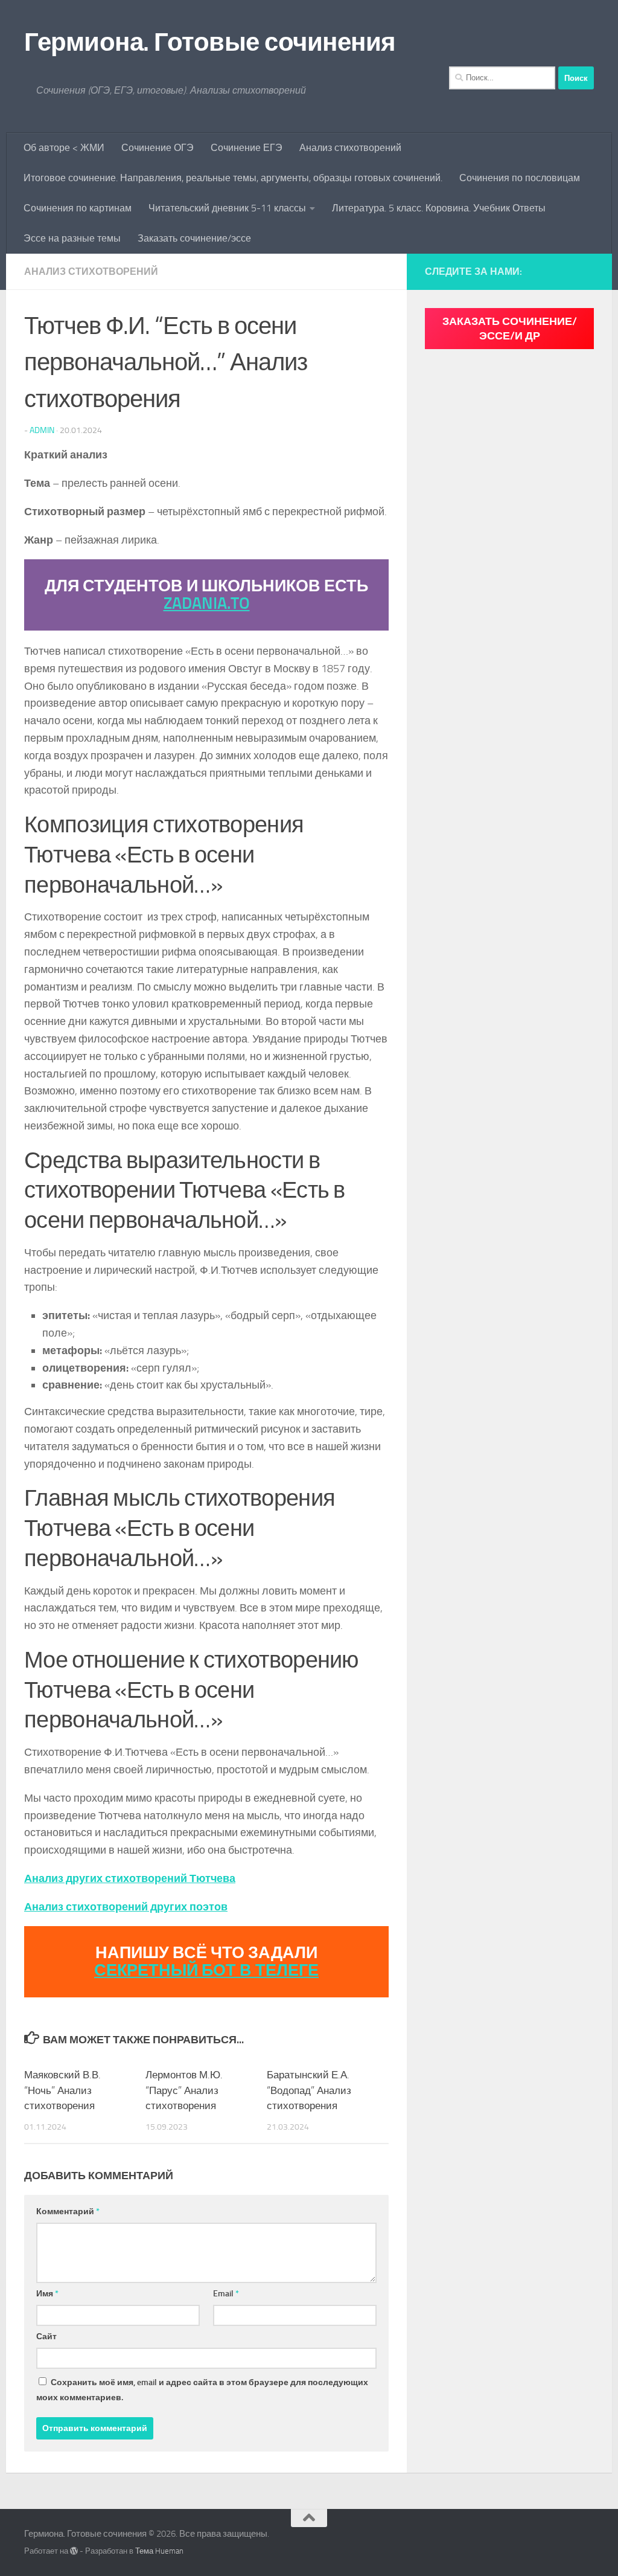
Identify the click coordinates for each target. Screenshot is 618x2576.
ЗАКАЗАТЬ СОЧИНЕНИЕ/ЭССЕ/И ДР (510, 329)
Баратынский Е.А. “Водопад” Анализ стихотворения (309, 2090)
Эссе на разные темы (72, 238)
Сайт (46, 2337)
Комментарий (68, 2211)
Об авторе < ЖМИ (64, 148)
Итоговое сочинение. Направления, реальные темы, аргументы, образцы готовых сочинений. (233, 178)
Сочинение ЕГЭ (247, 148)
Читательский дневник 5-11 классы (227, 208)
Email (226, 2294)
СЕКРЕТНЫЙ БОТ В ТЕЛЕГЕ (206, 1970)
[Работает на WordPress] (74, 2551)
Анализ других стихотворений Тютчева (130, 1878)
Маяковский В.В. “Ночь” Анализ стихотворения (62, 2090)
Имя (47, 2294)
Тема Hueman (159, 2551)
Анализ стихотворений (350, 148)
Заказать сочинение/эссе (194, 238)
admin (42, 430)
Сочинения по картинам (78, 208)
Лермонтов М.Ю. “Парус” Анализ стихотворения (184, 2090)
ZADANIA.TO (207, 603)
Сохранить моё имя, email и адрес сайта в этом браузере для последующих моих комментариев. (202, 2390)
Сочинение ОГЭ (158, 148)
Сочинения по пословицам (520, 178)
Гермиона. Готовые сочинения (210, 42)
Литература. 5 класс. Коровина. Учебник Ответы (439, 208)
